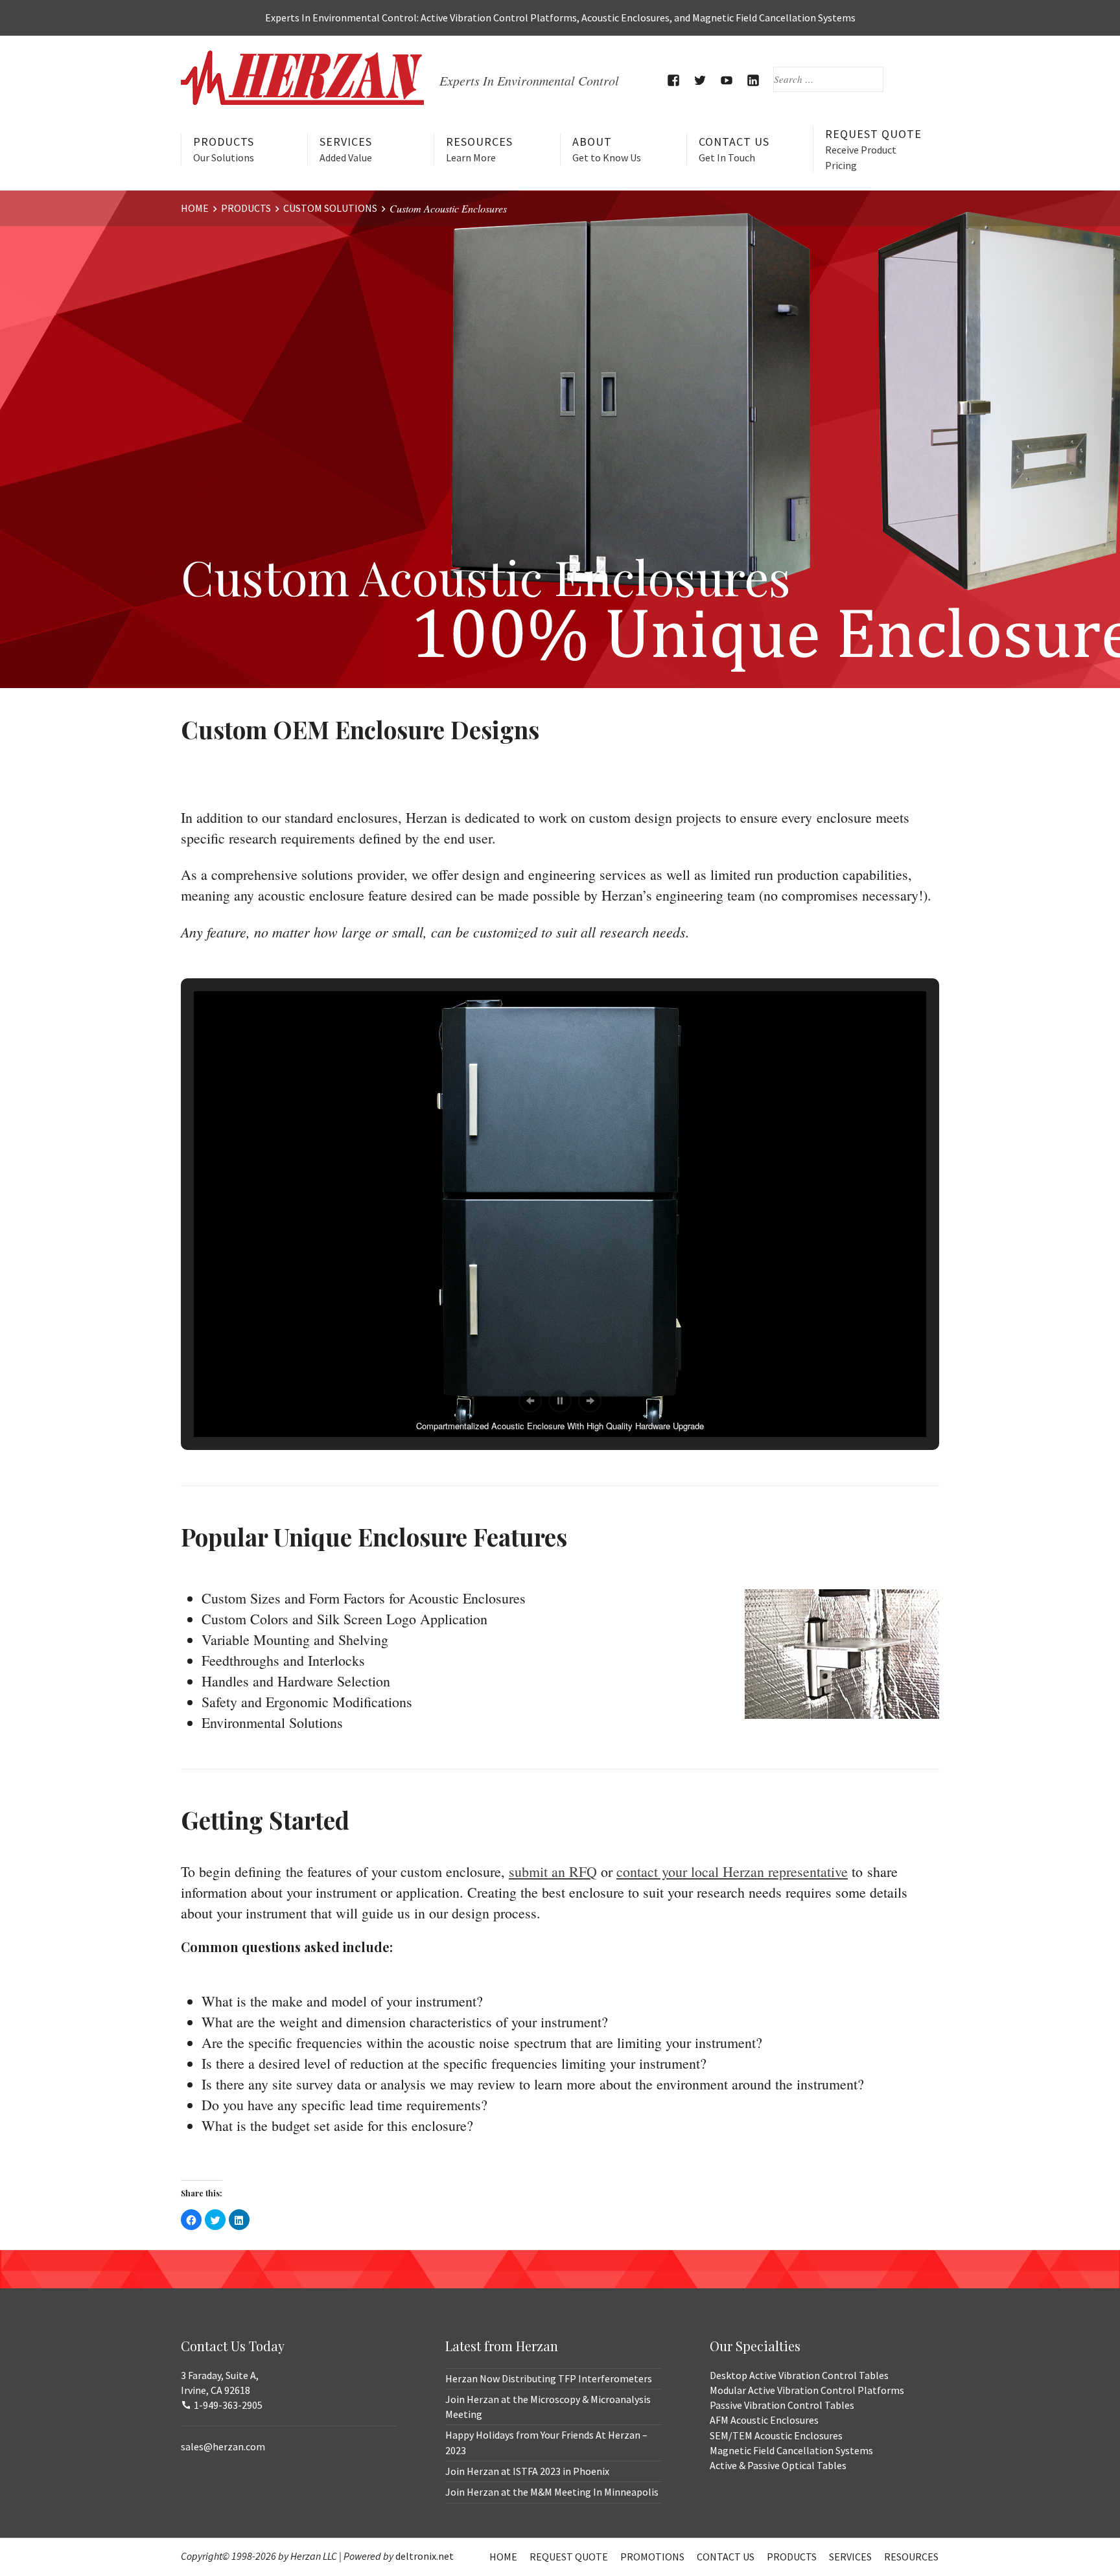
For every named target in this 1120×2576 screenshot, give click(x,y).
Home (503, 2557)
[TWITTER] (700, 80)
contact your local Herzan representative (732, 1871)
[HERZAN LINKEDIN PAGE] (753, 80)
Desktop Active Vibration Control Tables (799, 2375)
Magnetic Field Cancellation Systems (791, 2450)
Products (224, 149)
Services (346, 149)
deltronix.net (425, 2556)
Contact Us (734, 149)
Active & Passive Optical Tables (778, 2465)
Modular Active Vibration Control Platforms (807, 2390)
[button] (530, 1401)
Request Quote (873, 149)
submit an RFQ (553, 1871)
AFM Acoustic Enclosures (764, 2420)
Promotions (652, 2557)
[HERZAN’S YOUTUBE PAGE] (727, 80)
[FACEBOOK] (674, 80)
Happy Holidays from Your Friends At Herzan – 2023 (546, 2442)
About (607, 149)
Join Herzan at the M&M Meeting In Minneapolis (552, 2492)
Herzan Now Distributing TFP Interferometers (549, 2378)
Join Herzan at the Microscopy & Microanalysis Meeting (548, 2407)
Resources (479, 149)
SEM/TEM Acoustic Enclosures (776, 2435)
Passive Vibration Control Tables (782, 2405)
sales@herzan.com (223, 2446)
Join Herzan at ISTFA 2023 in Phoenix (527, 2471)
